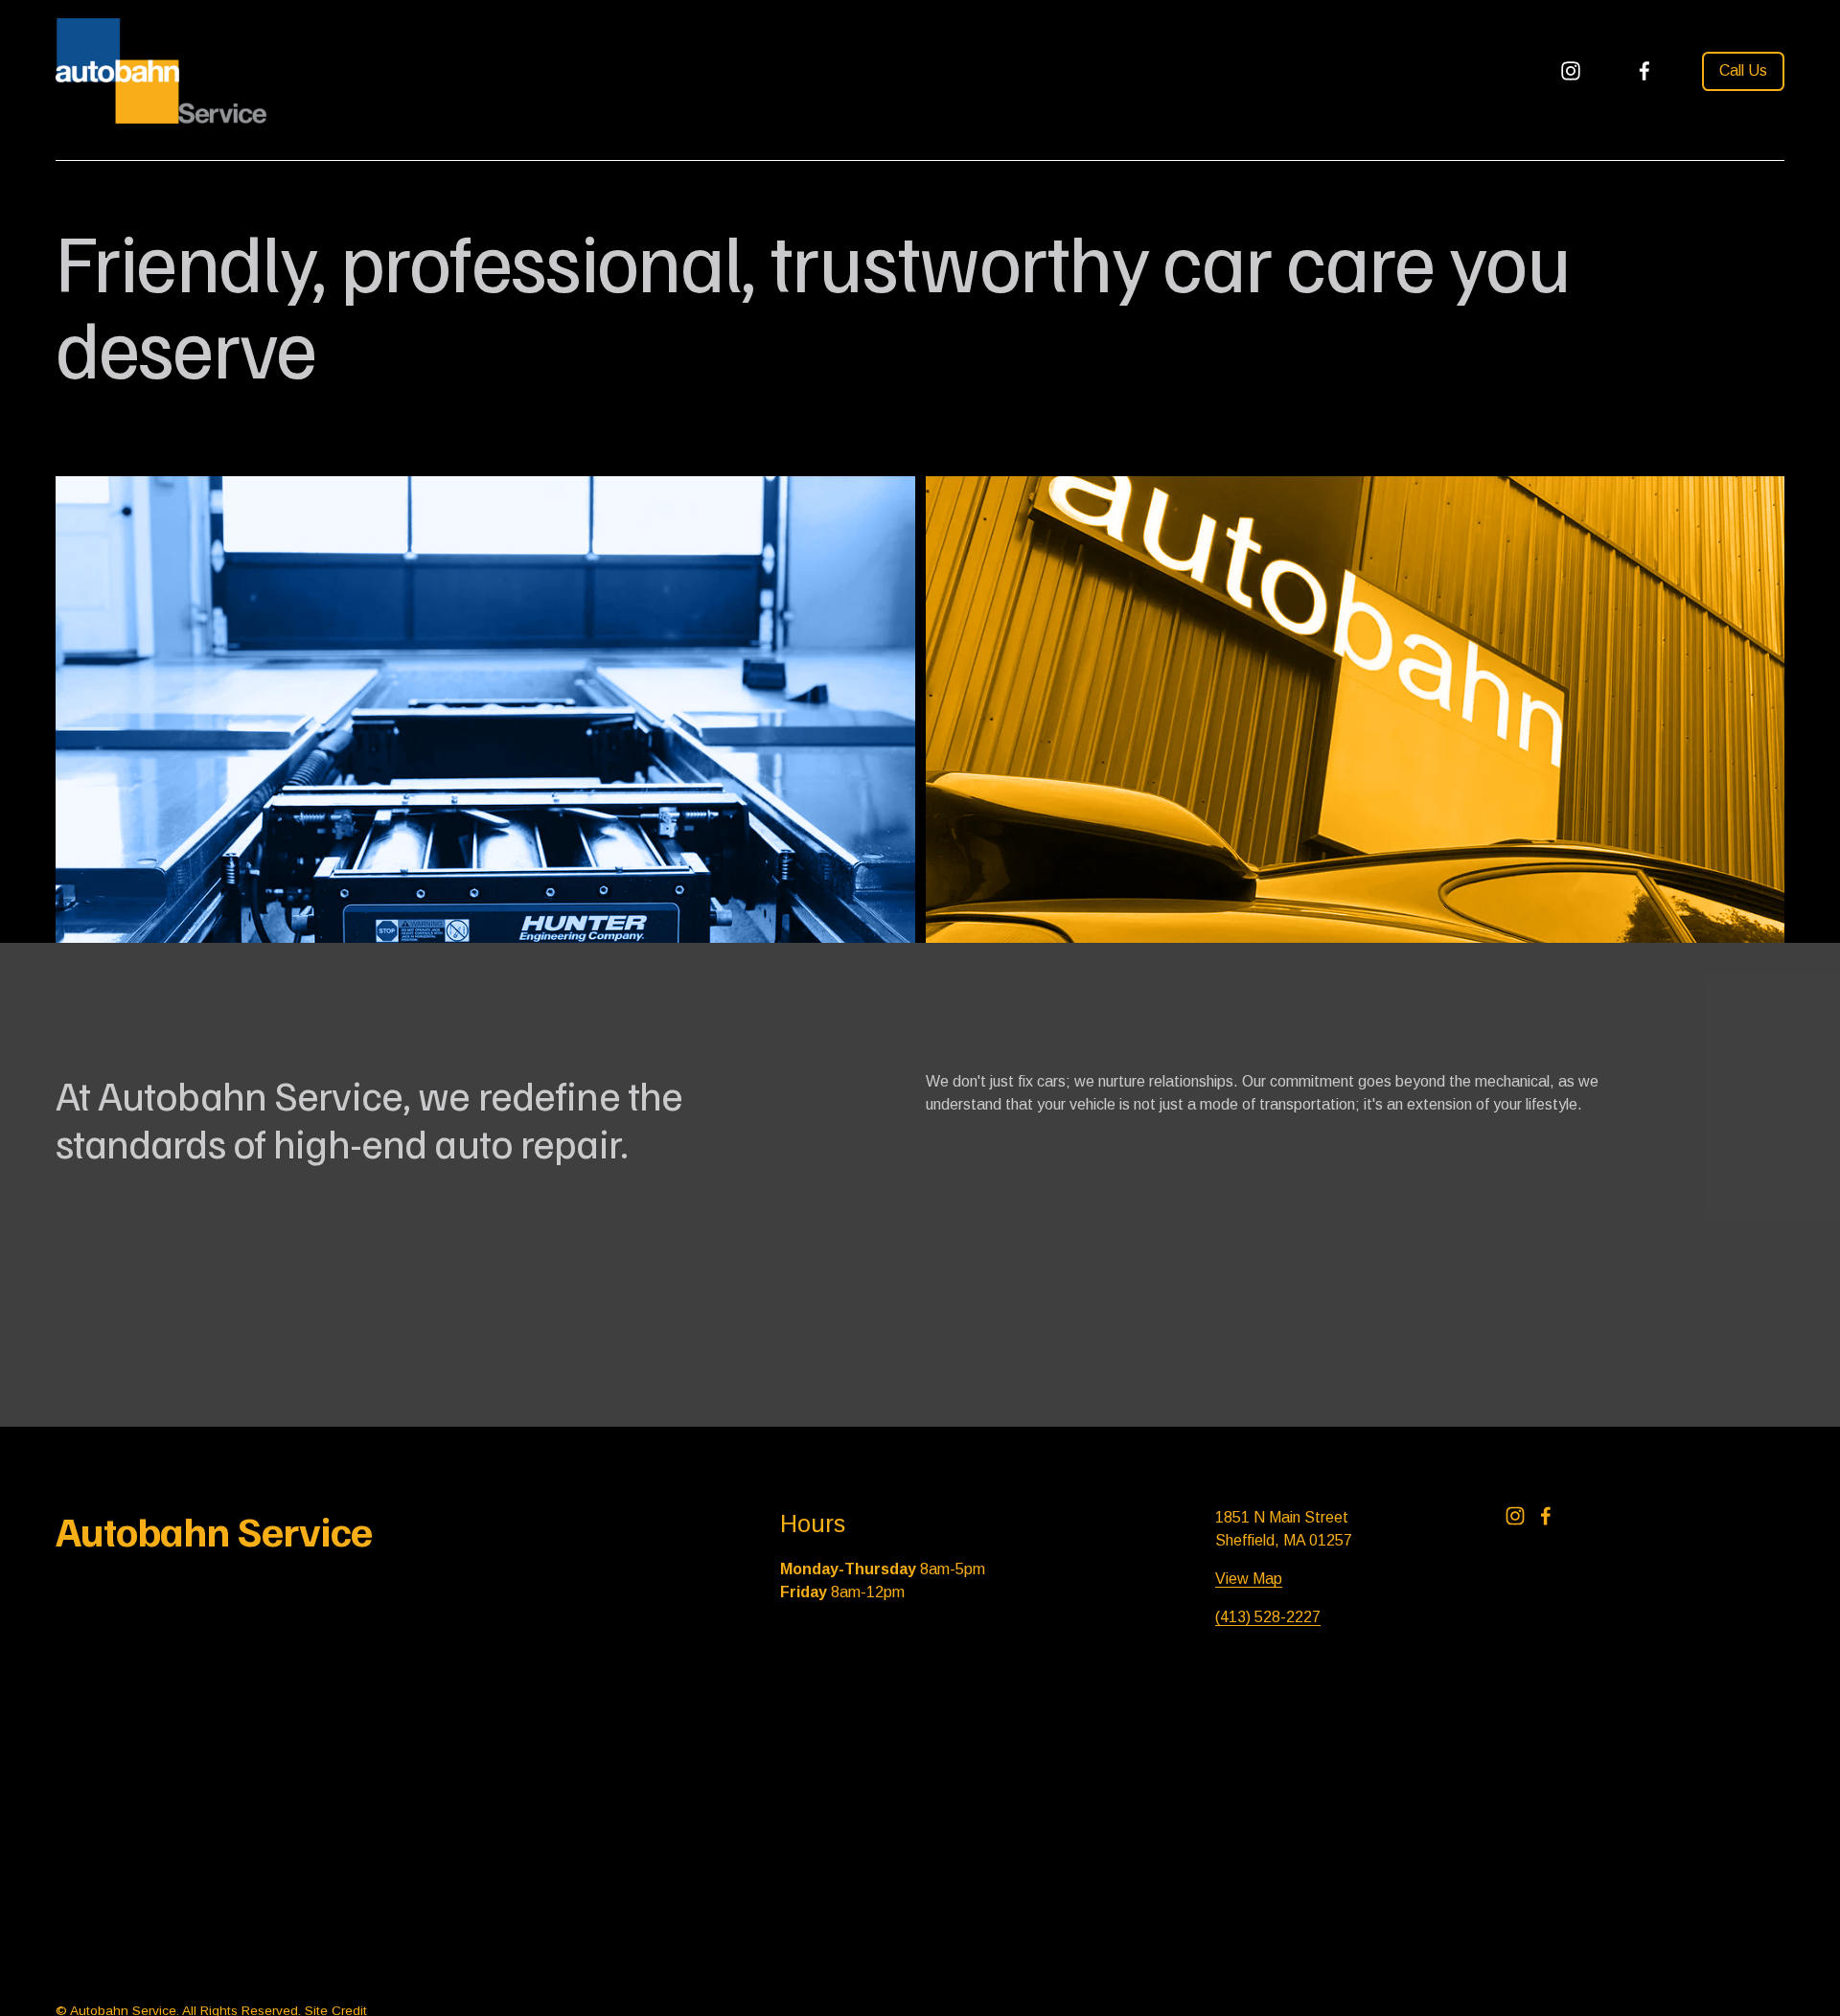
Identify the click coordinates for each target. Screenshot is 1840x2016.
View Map (1249, 1579)
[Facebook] (1644, 71)
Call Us (1743, 70)
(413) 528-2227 (1268, 1617)
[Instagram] (1571, 71)
